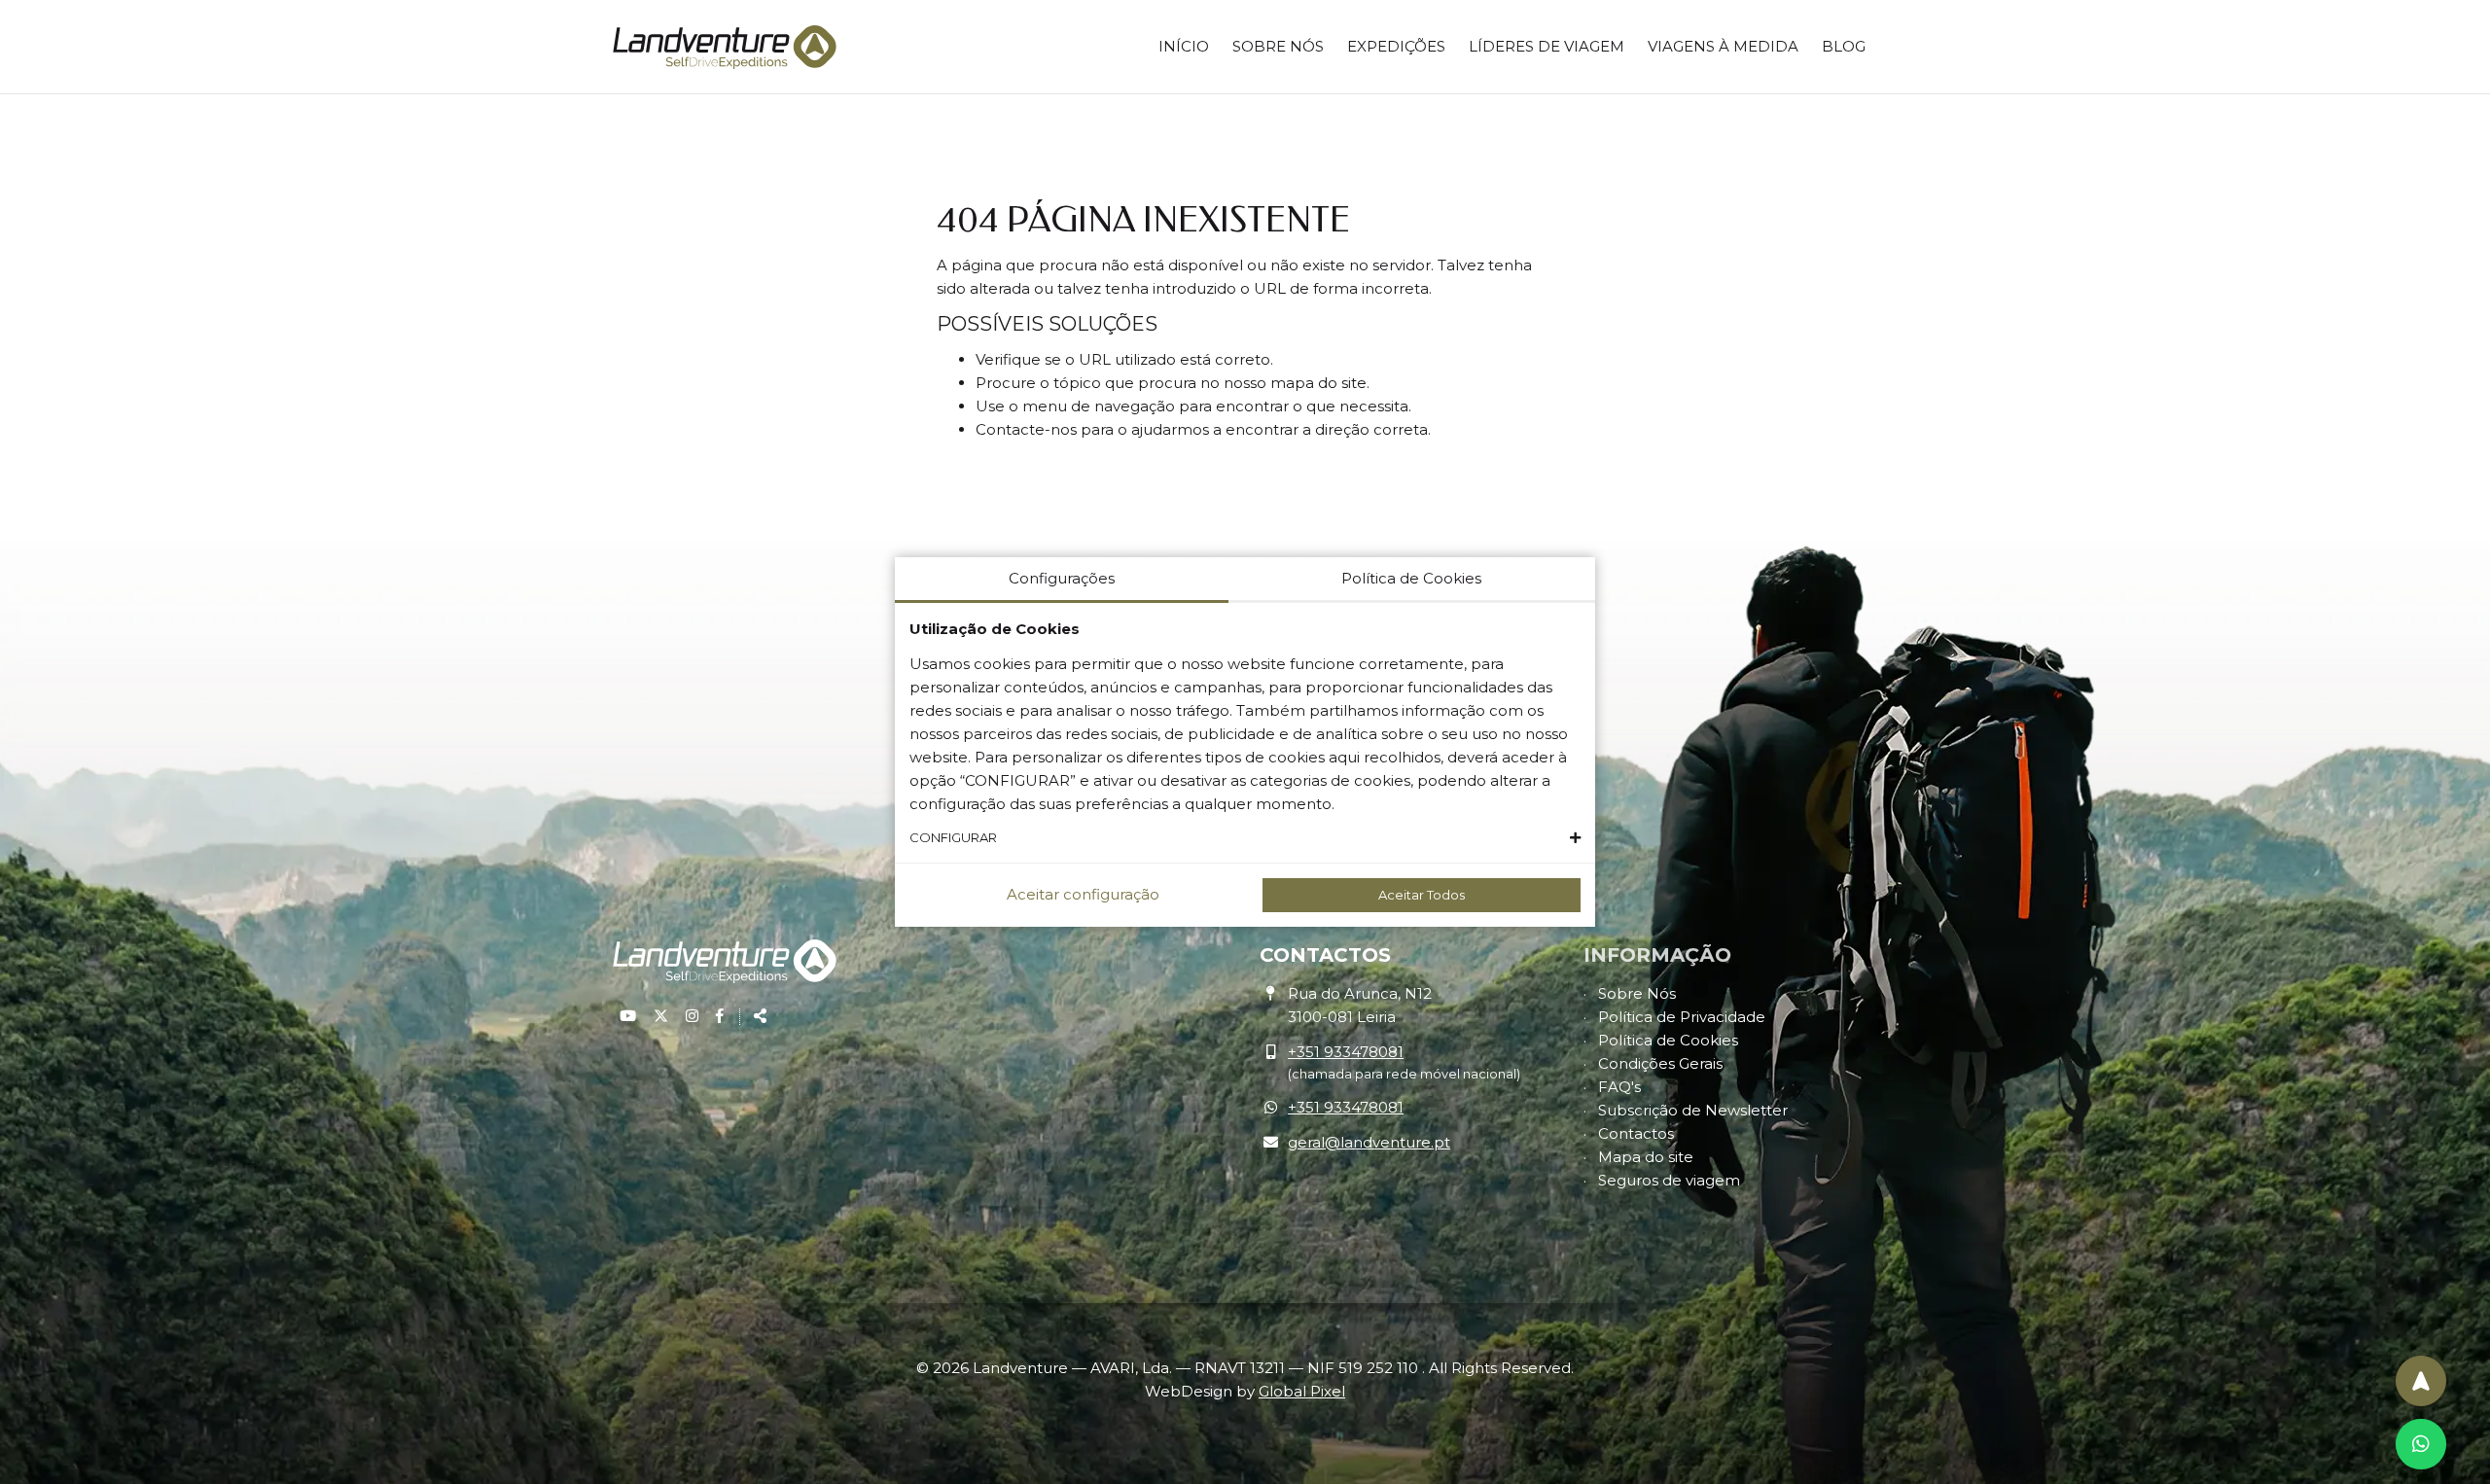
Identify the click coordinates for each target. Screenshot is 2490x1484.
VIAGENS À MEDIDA (1723, 46)
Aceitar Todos (1422, 895)
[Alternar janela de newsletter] (2421, 1381)
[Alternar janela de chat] (2421, 1444)
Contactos (1636, 1133)
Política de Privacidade (1682, 1017)
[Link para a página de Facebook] (720, 1016)
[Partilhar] (754, 1016)
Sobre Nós (1637, 993)
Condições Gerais (1660, 1063)
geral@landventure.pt (1369, 1142)
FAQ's (1619, 1087)
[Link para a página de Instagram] (694, 1016)
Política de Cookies (1668, 1040)
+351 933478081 (1346, 1052)
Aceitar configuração (1083, 894)
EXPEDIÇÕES (1396, 46)
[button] (1245, 838)
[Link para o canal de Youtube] (630, 1016)
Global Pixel (1302, 1391)
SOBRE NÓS (1278, 46)
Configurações (1062, 578)
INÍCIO (1184, 46)
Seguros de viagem (1669, 1180)
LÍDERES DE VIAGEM (1547, 46)
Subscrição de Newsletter (1693, 1110)
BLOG (1844, 46)
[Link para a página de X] (663, 1016)
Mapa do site (1646, 1157)
